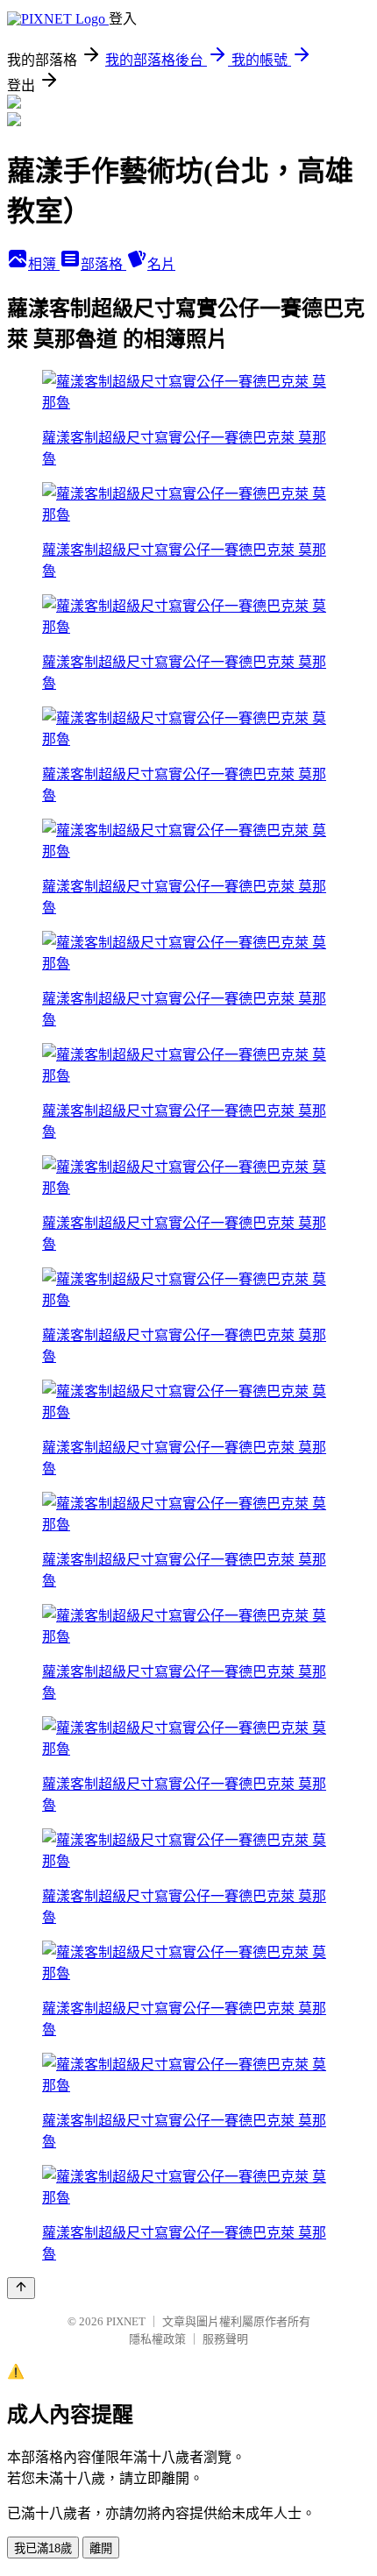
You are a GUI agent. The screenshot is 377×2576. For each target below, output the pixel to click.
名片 (161, 264)
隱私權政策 (157, 2339)
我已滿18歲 (43, 2548)
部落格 (103, 264)
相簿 (44, 264)
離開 (101, 2548)
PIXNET (126, 2321)
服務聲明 (225, 2339)
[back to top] (21, 2288)
